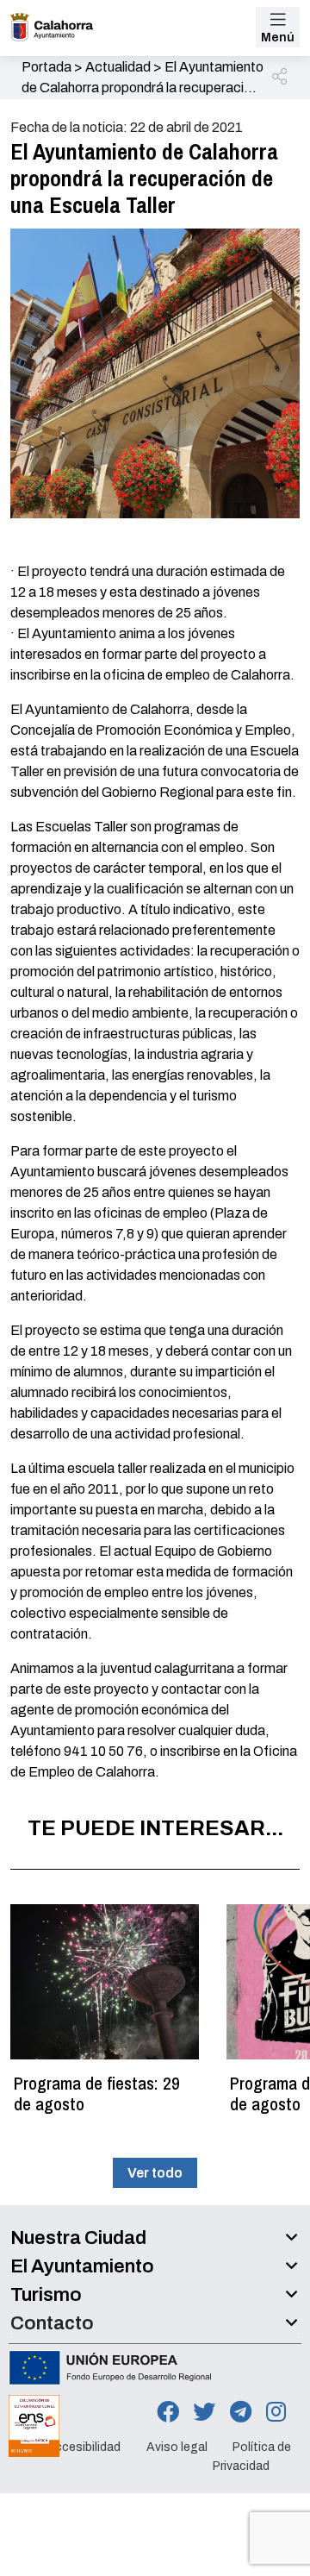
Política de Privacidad (252, 2457)
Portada (46, 67)
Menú (278, 38)
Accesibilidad (84, 2447)
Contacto (52, 2323)
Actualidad (118, 67)
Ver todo (155, 2173)
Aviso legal (177, 2447)
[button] (281, 78)
